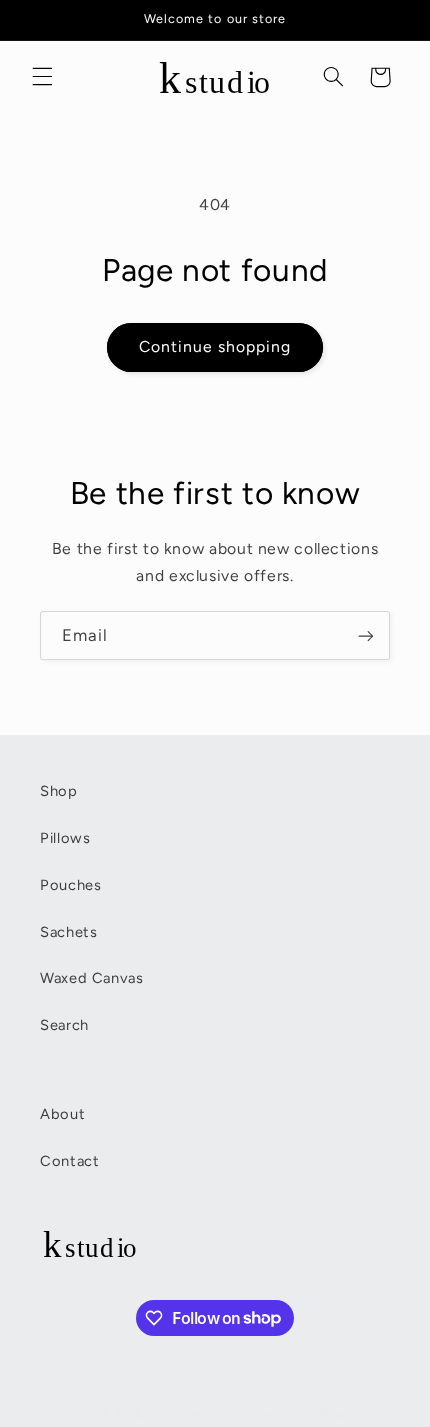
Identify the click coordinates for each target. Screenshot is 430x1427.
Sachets (68, 932)
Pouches (70, 885)
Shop (59, 791)
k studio (141, 1414)
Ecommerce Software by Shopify (265, 1414)
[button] (42, 77)
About (62, 1114)
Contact (69, 1161)
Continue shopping (215, 346)
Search (64, 1025)
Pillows (65, 838)
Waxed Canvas (92, 978)
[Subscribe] (366, 635)
